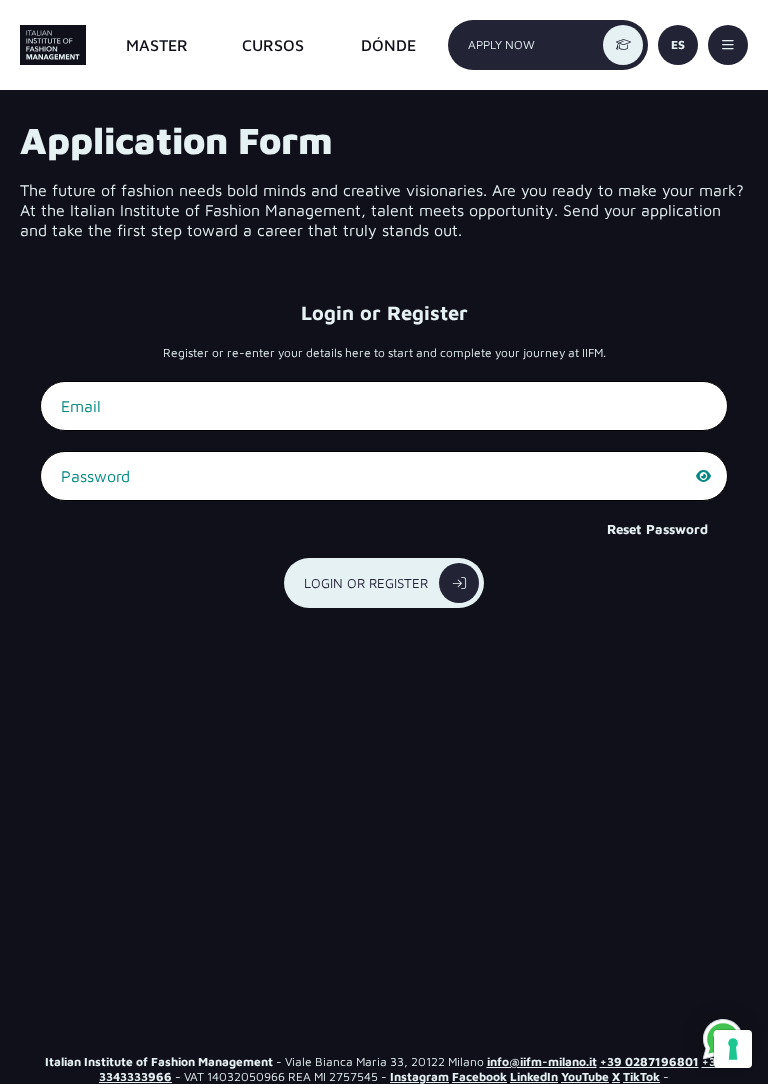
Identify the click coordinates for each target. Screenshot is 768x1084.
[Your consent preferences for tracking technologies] (733, 1049)
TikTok (641, 1076)
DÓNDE (388, 45)
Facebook (479, 1076)
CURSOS (273, 45)
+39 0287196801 (649, 1061)
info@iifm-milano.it (542, 1061)
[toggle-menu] (728, 45)
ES (678, 44)
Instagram (419, 1076)
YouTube (585, 1076)
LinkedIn (534, 1076)
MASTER (157, 45)
